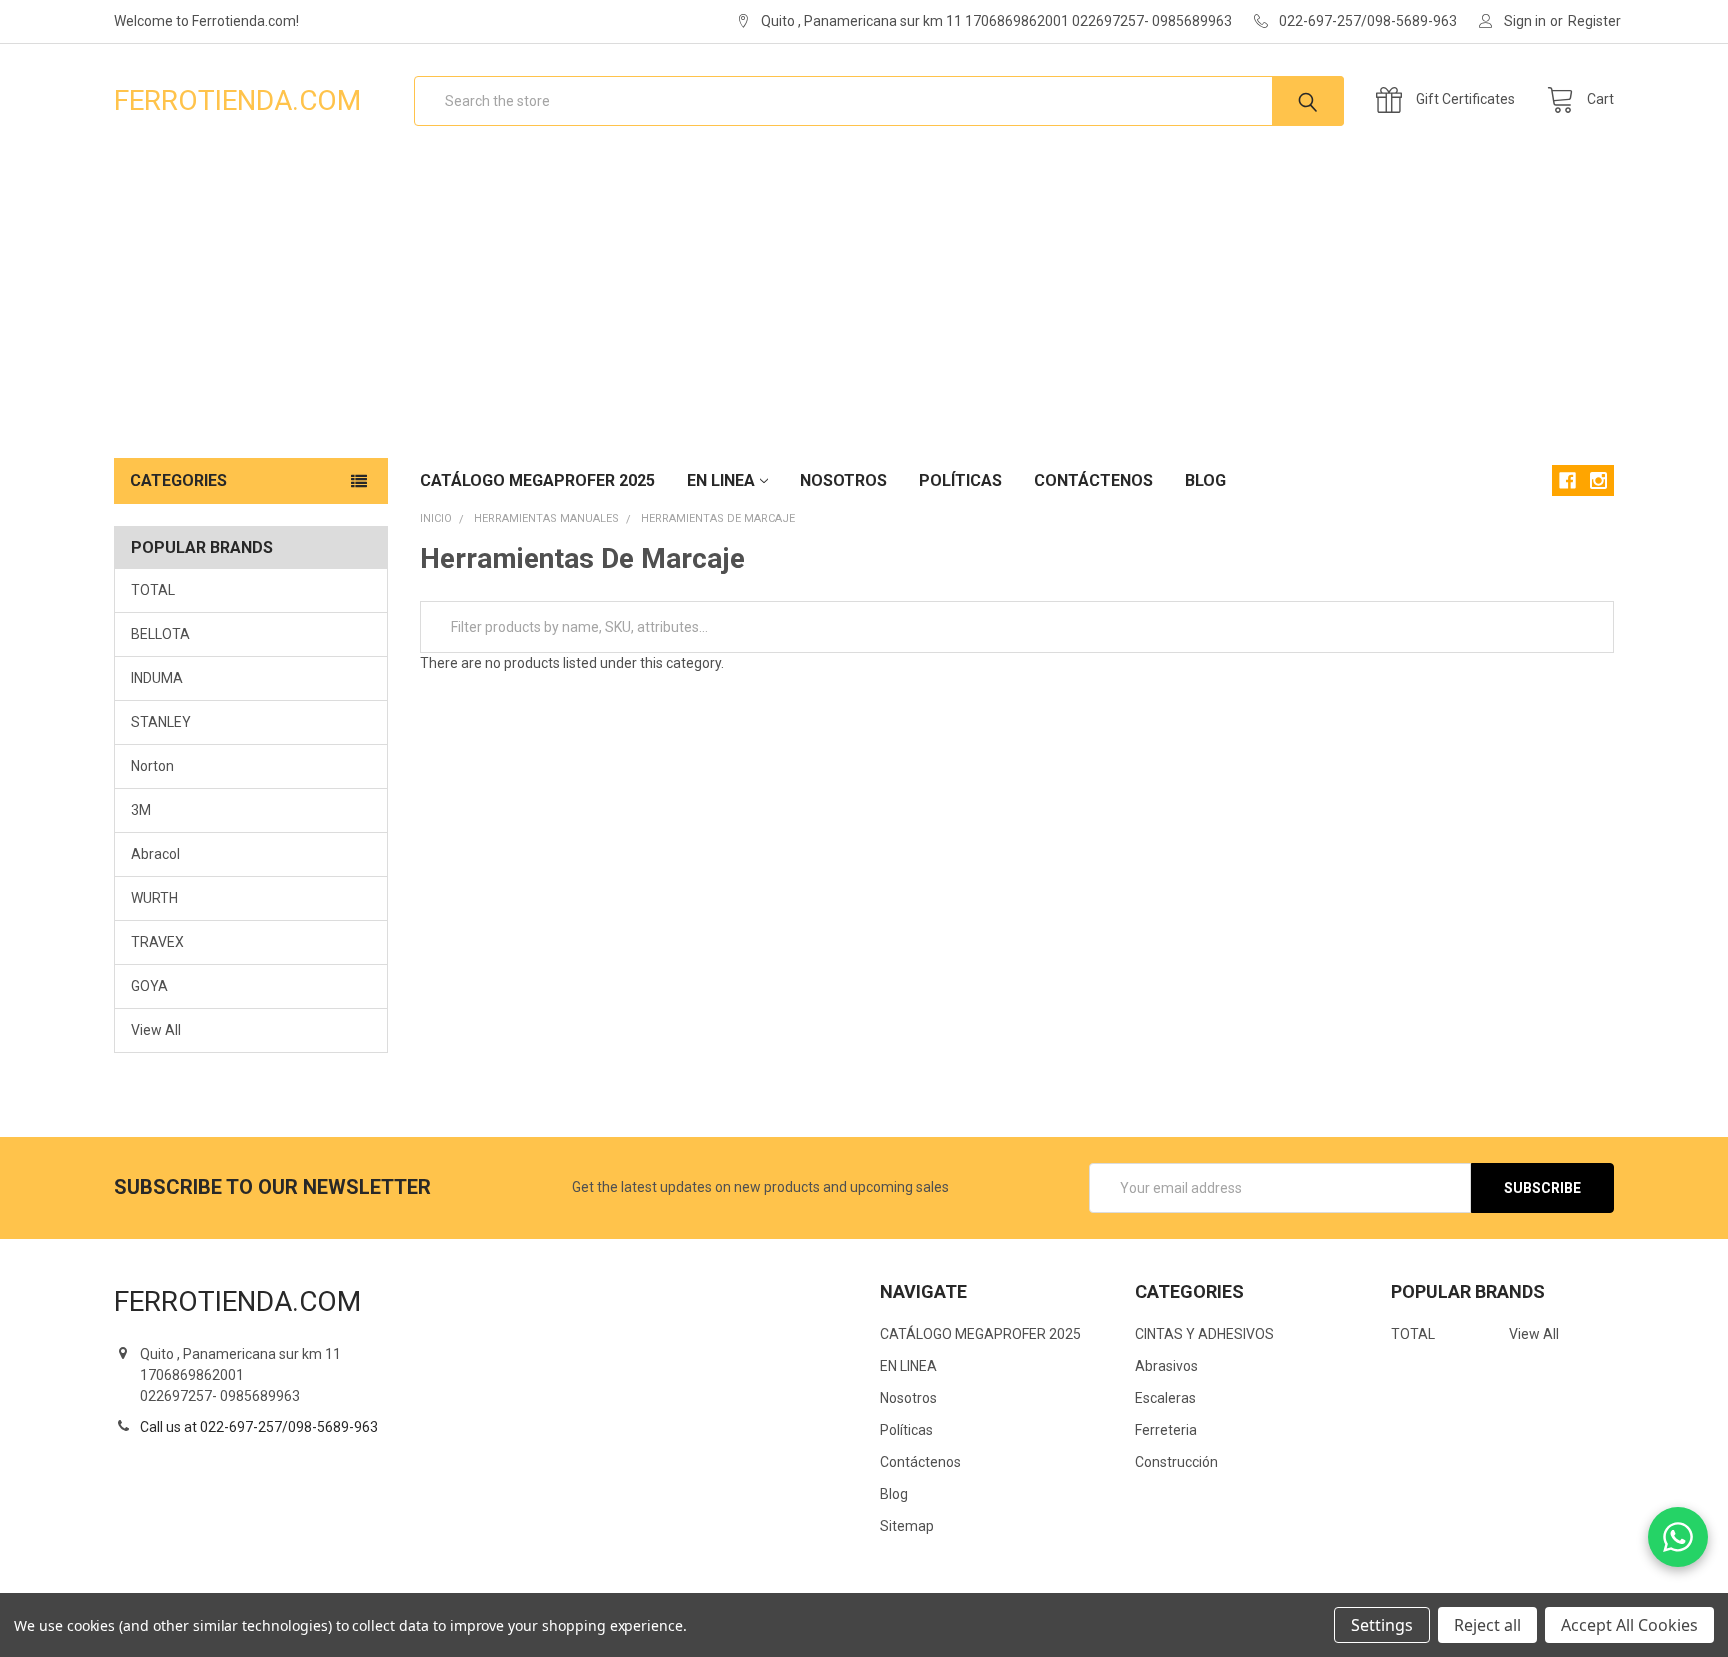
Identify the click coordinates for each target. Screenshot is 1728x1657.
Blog (1205, 480)
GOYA (149, 986)
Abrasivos (1166, 1366)
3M (141, 810)
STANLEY (161, 722)
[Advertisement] (864, 308)
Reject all (1487, 1625)
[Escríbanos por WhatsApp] (1678, 1537)
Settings (1382, 1625)
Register (1594, 21)
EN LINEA (721, 480)
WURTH (154, 898)
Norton (152, 766)
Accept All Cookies (1629, 1625)
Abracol (155, 854)
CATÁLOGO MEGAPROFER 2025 (537, 480)
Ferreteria (1166, 1430)
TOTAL (153, 590)
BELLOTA (160, 634)
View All (156, 1030)
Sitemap (907, 1526)
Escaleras (1165, 1398)
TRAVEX (157, 942)
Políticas (960, 480)
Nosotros (843, 480)
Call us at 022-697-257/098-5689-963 (259, 1427)
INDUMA (157, 678)
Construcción (1176, 1462)
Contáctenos (1093, 480)
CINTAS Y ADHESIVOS (1204, 1334)
